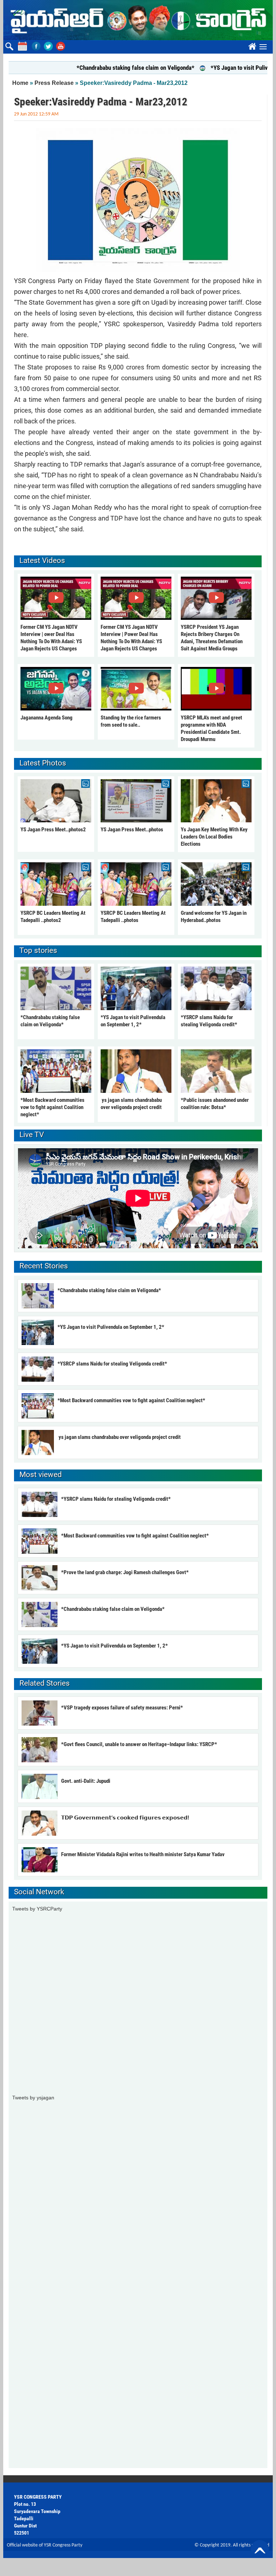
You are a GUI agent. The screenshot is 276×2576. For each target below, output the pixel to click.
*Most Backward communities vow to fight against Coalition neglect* (52, 1107)
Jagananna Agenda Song (47, 718)
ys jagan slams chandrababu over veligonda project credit (119, 1437)
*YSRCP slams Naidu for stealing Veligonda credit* (112, 1364)
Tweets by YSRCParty (37, 1909)
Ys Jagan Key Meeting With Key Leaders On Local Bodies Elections (214, 837)
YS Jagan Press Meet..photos (132, 830)
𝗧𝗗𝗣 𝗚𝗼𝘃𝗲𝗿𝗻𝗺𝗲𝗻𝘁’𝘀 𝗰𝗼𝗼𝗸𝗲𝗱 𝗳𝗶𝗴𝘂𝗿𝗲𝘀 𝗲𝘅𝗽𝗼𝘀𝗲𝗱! (125, 1818)
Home (20, 83)
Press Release (54, 83)
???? (251, 45)
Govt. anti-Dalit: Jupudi (86, 1781)
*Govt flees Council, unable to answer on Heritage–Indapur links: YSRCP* (139, 1744)
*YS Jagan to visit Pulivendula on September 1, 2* (111, 1327)
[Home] (138, 20)
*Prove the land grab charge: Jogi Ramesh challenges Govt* (125, 1572)
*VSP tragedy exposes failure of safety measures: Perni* (122, 1708)
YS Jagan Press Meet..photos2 (53, 830)
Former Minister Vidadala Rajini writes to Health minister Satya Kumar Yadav (143, 1854)
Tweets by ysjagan (33, 2098)
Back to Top (260, 2549)
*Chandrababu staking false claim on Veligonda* (104, 68)
